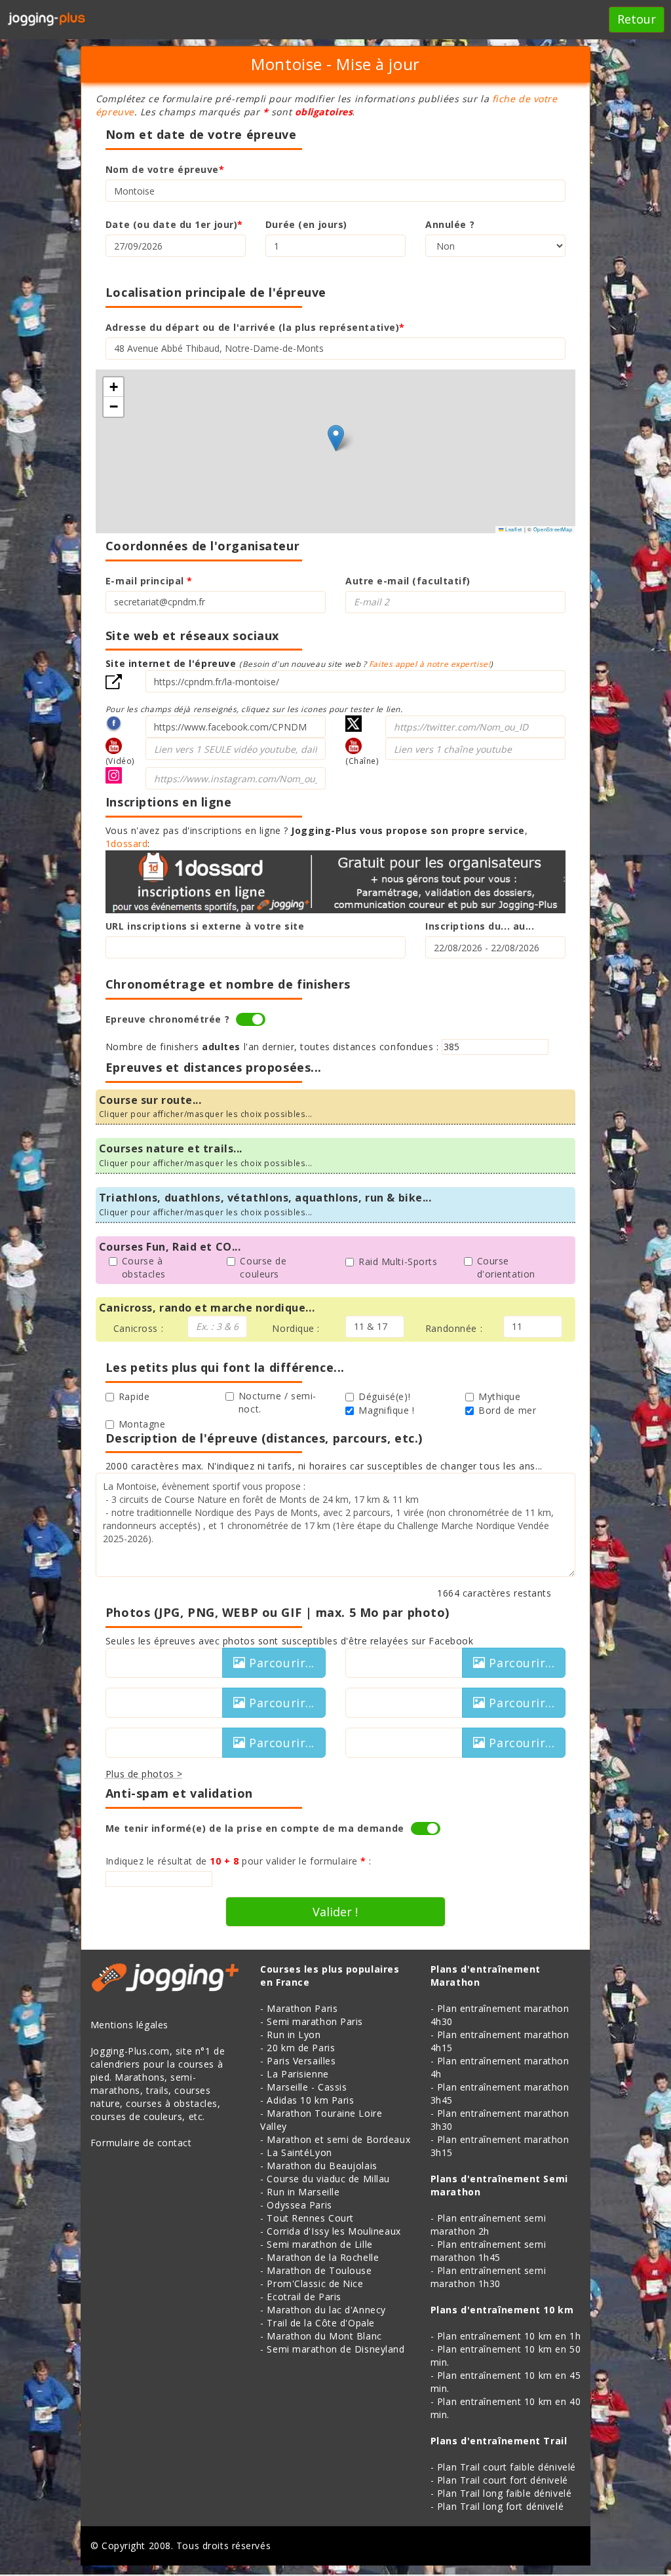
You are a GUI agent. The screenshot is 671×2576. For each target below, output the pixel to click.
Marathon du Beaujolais (322, 2166)
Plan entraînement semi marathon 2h (488, 2225)
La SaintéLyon (299, 2152)
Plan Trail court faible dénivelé (507, 2467)
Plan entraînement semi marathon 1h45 (488, 2251)
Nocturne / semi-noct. (278, 1402)
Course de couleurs (263, 1267)
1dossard (126, 843)
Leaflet (513, 529)
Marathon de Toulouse (319, 2270)
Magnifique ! (387, 1410)
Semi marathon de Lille (319, 2244)
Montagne (142, 1424)
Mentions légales (129, 2025)
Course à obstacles (144, 1267)
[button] (336, 438)
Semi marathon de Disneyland (335, 2349)
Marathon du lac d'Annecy (326, 2310)
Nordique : (296, 1328)
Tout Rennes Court (310, 2218)
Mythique (499, 1396)
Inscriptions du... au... (480, 926)
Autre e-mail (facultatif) (408, 581)
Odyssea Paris (299, 2205)
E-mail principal (149, 581)
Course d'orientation (506, 1267)
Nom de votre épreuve (165, 169)
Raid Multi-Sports (398, 1261)
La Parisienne (297, 2074)
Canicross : (138, 1328)
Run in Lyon (294, 2035)
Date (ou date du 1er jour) (174, 224)
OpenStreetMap (553, 529)
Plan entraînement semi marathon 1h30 (488, 2277)
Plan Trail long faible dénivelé (504, 2493)
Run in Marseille (303, 2192)
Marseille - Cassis (307, 2087)
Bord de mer (507, 1410)
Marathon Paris (302, 2008)
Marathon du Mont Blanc (324, 2336)
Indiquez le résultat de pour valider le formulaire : (239, 1861)
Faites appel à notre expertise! (430, 664)
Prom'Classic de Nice (315, 2283)
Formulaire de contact (141, 2143)
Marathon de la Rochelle (323, 2257)
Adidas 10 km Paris (310, 2100)
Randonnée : (454, 1328)
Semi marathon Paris (315, 2021)
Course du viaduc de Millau (328, 2179)
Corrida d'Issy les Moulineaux (334, 2231)
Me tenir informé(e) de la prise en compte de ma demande (255, 1828)
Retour (637, 19)
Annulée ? (450, 224)
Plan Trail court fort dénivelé (503, 2480)
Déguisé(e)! (384, 1396)
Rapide (134, 1396)
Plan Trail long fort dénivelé (500, 2506)
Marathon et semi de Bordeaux (338, 2139)
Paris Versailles (301, 2061)
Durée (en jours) (306, 224)
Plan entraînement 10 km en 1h (509, 2336)
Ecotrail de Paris (304, 2297)
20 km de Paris (301, 2048)
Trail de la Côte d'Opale (320, 2323)
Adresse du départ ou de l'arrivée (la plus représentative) (255, 327)
